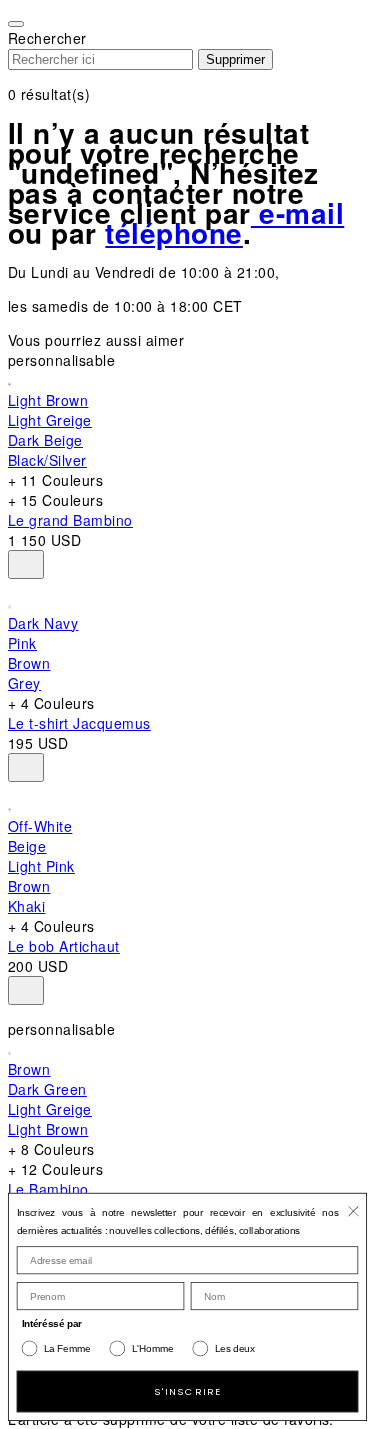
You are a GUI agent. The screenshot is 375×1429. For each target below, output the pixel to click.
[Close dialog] (353, 1211)
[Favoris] (26, 564)
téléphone (173, 232)
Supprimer (235, 59)
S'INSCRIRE (187, 1391)
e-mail (297, 212)
